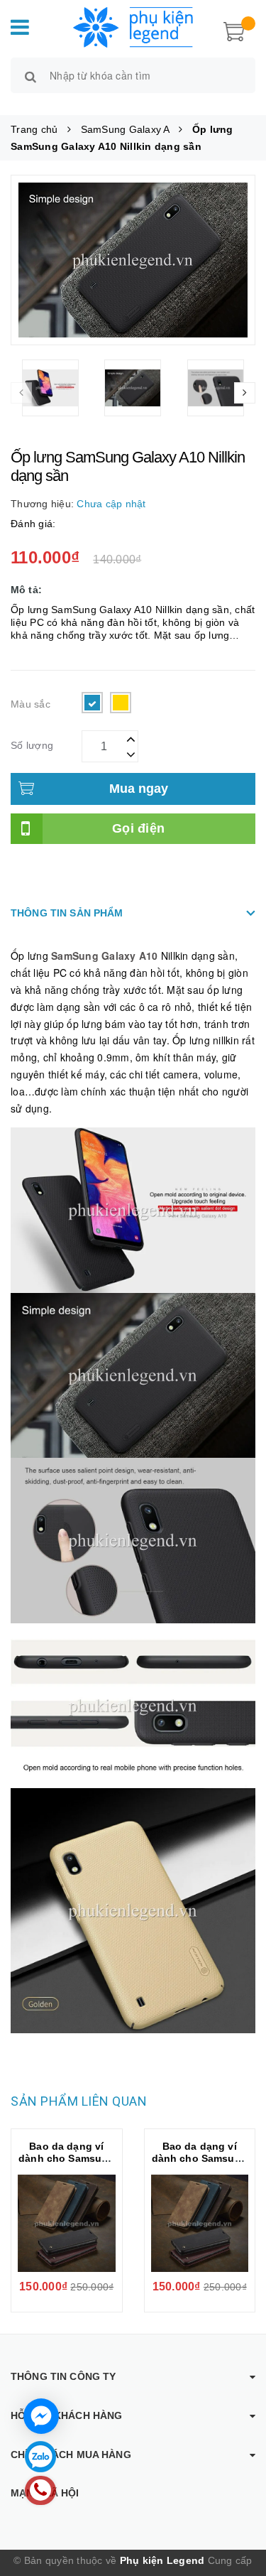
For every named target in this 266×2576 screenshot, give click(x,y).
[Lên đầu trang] (238, 2505)
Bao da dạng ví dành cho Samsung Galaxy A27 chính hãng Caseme (66, 2164)
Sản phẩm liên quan (79, 2101)
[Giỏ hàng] (234, 30)
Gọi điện (138, 828)
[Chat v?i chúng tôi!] (41, 2416)
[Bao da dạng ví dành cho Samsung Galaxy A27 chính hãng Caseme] (67, 2224)
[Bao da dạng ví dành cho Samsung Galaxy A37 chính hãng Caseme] (200, 2224)
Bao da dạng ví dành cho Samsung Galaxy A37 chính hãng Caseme (200, 2164)
